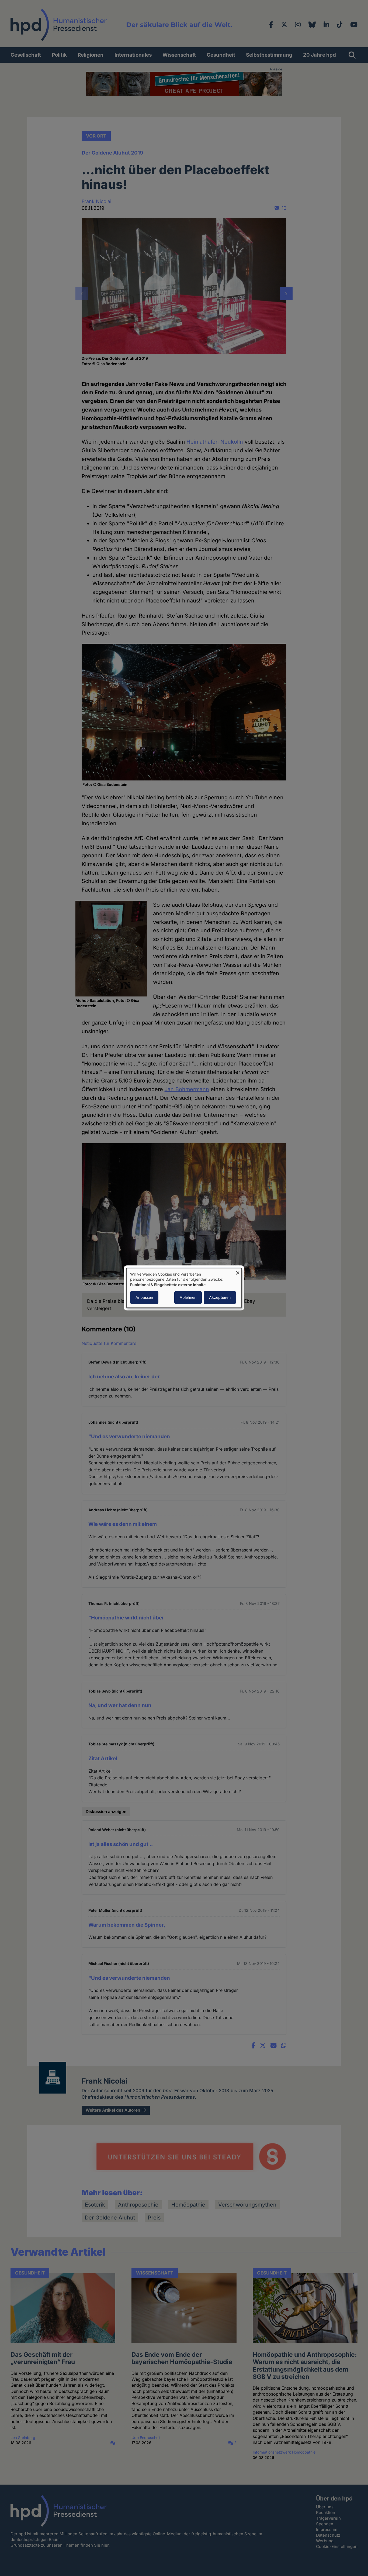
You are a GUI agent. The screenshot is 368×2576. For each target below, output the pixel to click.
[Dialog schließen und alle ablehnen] (238, 1271)
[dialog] (184, 1288)
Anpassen (144, 1298)
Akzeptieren (220, 1298)
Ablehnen (188, 1298)
